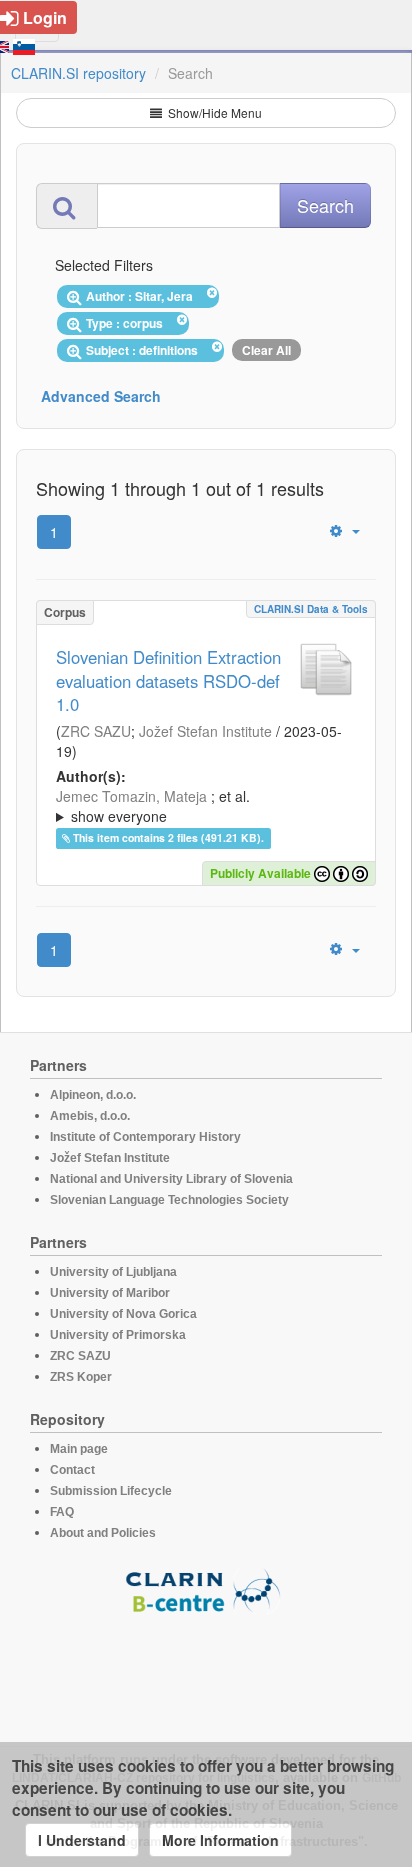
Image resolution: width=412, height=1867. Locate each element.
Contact (72, 1470)
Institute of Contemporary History (145, 1137)
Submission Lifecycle (111, 1491)
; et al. (153, 806)
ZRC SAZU (96, 731)
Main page (79, 1449)
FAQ (62, 1512)
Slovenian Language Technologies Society (169, 1200)
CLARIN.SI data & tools (311, 609)
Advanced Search (101, 396)
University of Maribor (110, 1293)
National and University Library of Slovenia (171, 1179)
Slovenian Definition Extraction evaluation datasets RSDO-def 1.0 (168, 681)
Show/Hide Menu (213, 112)
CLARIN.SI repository (78, 73)
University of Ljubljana (113, 1272)
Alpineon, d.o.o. (93, 1095)
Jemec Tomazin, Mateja (131, 796)
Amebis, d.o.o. (90, 1116)
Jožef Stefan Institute (205, 731)
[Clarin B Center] (206, 1589)
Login (45, 17)
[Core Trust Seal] (206, 1671)
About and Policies (103, 1533)
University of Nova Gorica (123, 1314)
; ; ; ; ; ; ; (195, 806)
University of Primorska (118, 1335)
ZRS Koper (81, 1377)
